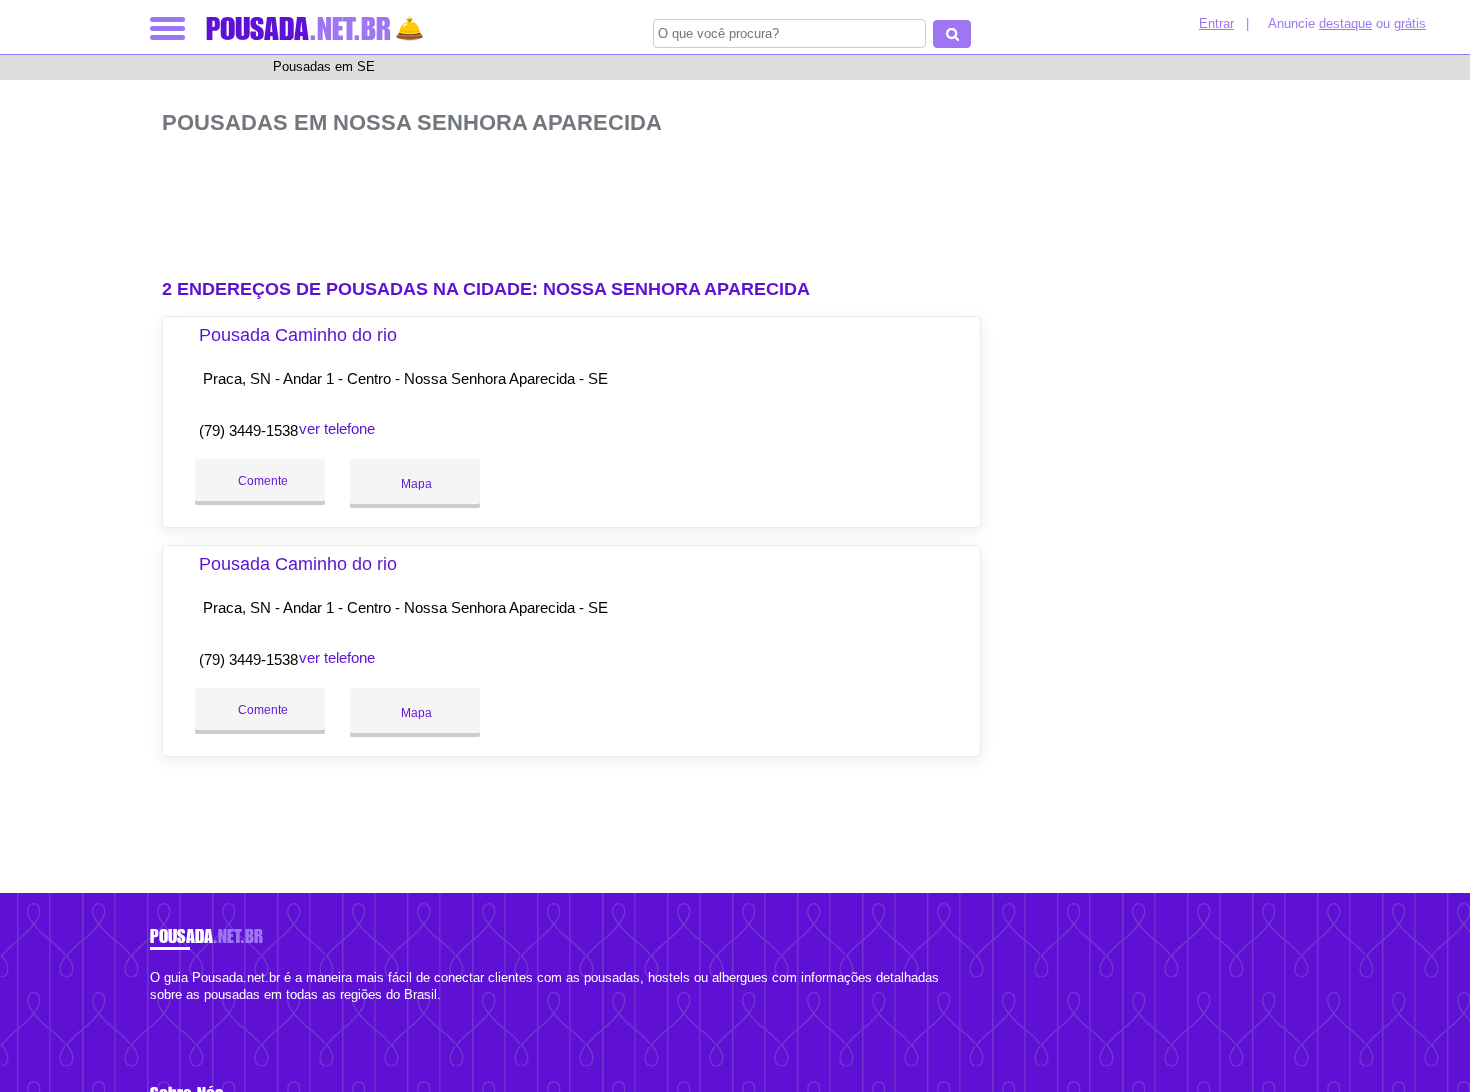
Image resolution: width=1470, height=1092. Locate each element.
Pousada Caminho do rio (298, 335)
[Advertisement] (582, 198)
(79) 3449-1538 (248, 430)
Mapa (415, 484)
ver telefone (337, 428)
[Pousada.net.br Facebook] (154, 1012)
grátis (1410, 23)
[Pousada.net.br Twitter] (163, 1012)
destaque (1345, 23)
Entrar (1216, 23)
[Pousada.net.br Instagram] (172, 1012)
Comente (261, 481)
